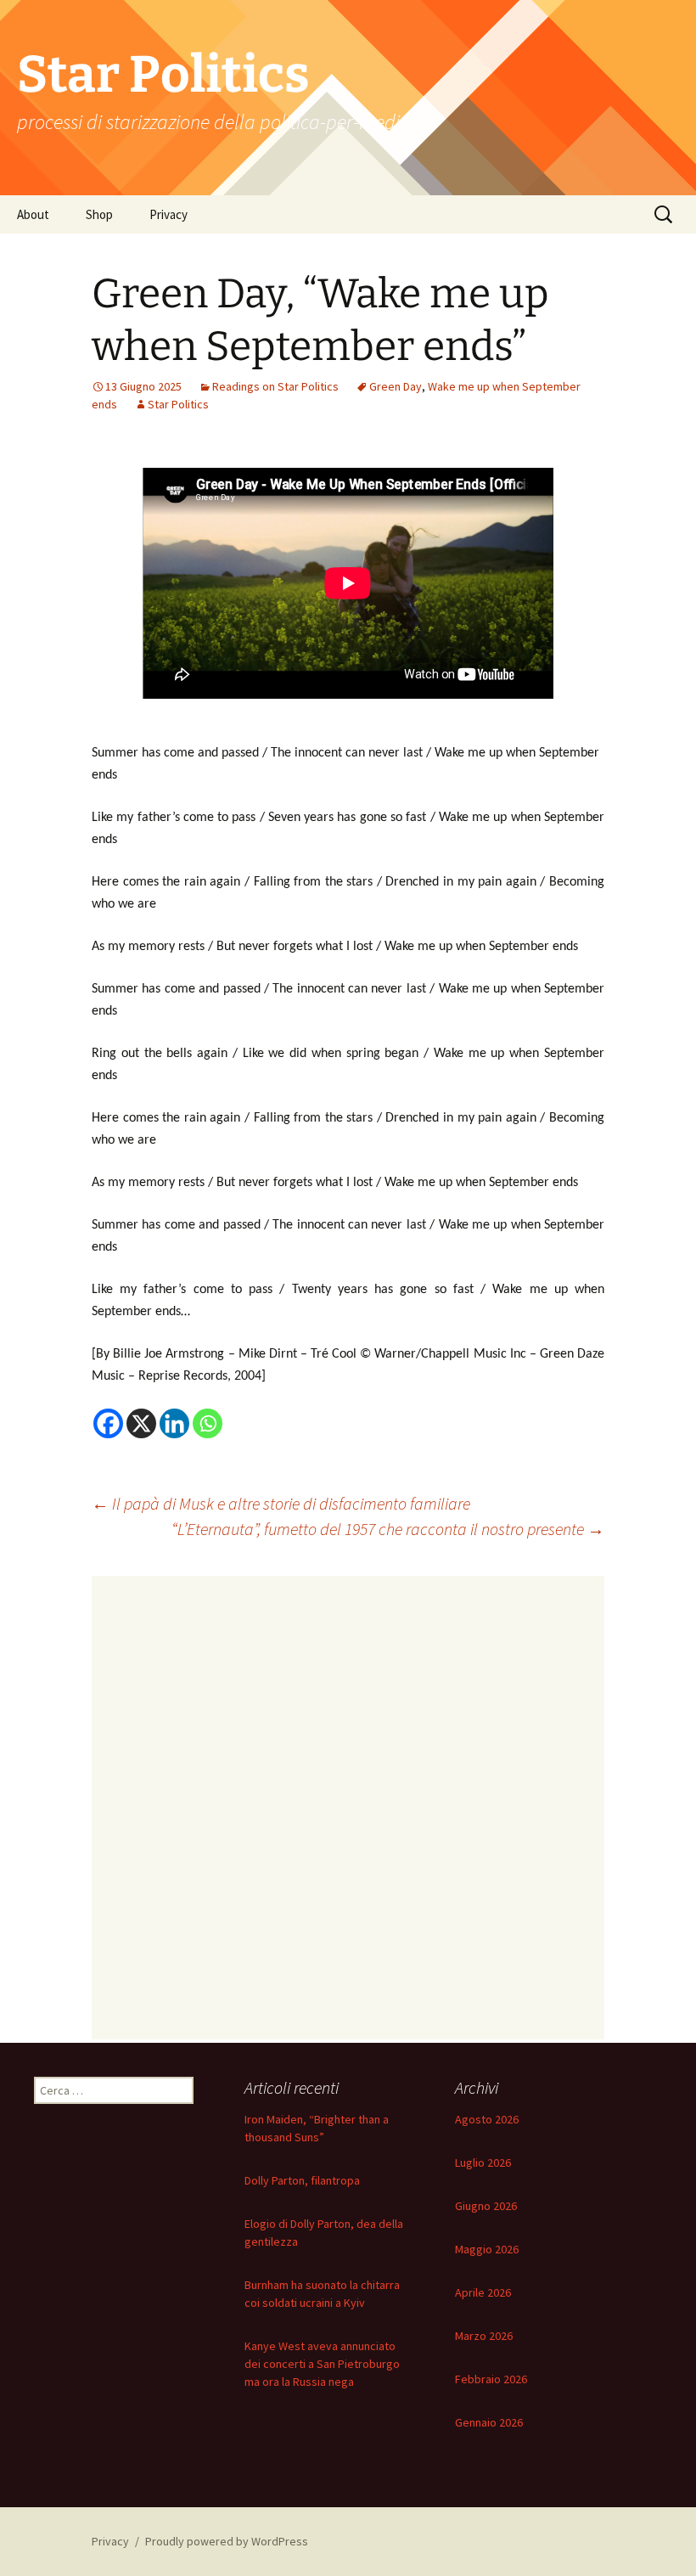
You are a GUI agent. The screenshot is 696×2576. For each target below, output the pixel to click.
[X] (141, 1423)
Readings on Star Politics (275, 386)
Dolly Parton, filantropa (302, 2180)
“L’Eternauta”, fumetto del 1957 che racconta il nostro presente (388, 1529)
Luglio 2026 (483, 2163)
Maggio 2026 (487, 2249)
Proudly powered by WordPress (227, 2541)
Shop (99, 214)
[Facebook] (108, 1423)
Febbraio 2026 (491, 2379)
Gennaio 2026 (489, 2422)
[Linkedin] (174, 1423)
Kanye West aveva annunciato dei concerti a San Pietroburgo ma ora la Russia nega (322, 2364)
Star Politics (178, 404)
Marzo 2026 (484, 2336)
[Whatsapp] (208, 1423)
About (33, 214)
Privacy (168, 214)
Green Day (396, 386)
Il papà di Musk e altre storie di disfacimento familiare (281, 1503)
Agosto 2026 (487, 2119)
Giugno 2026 (486, 2206)
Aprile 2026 (483, 2292)
